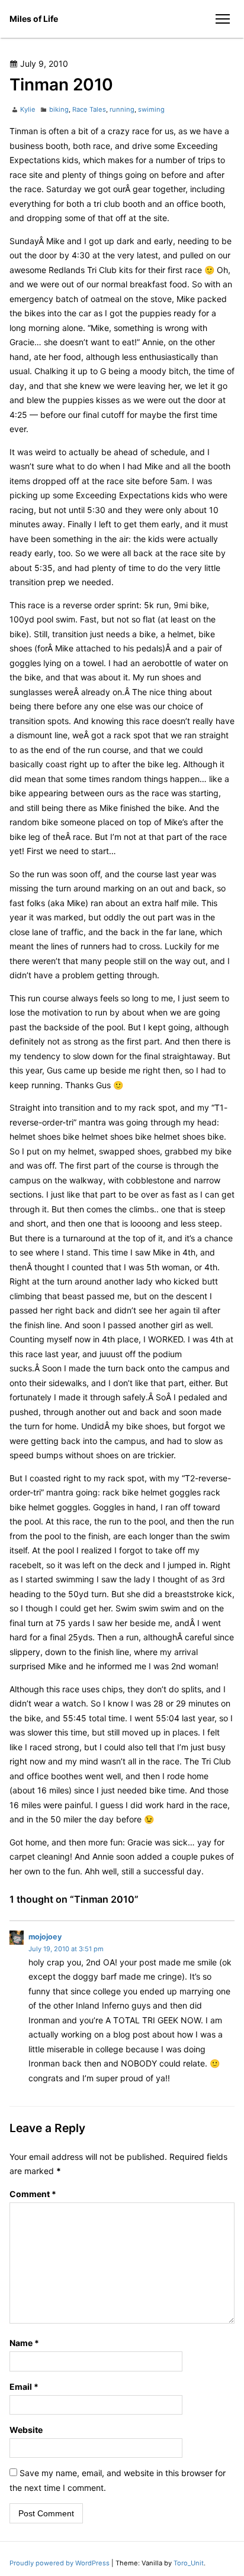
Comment (33, 2194)
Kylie (28, 109)
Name (24, 2343)
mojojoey (45, 1937)
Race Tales (89, 109)
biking (59, 109)
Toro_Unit (189, 2563)
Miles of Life (34, 19)
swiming (151, 109)
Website (26, 2430)
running (122, 109)
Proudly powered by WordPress (60, 2563)
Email (24, 2387)
